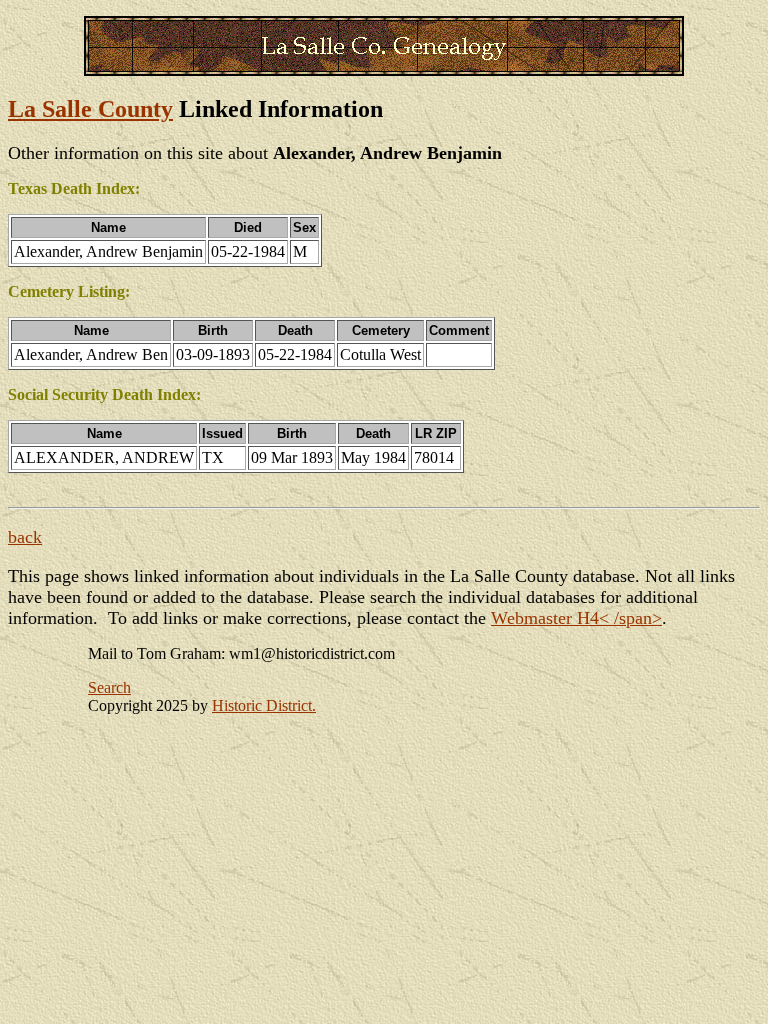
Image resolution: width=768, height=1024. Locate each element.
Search (109, 687)
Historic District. (264, 705)
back (25, 537)
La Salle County (90, 109)
